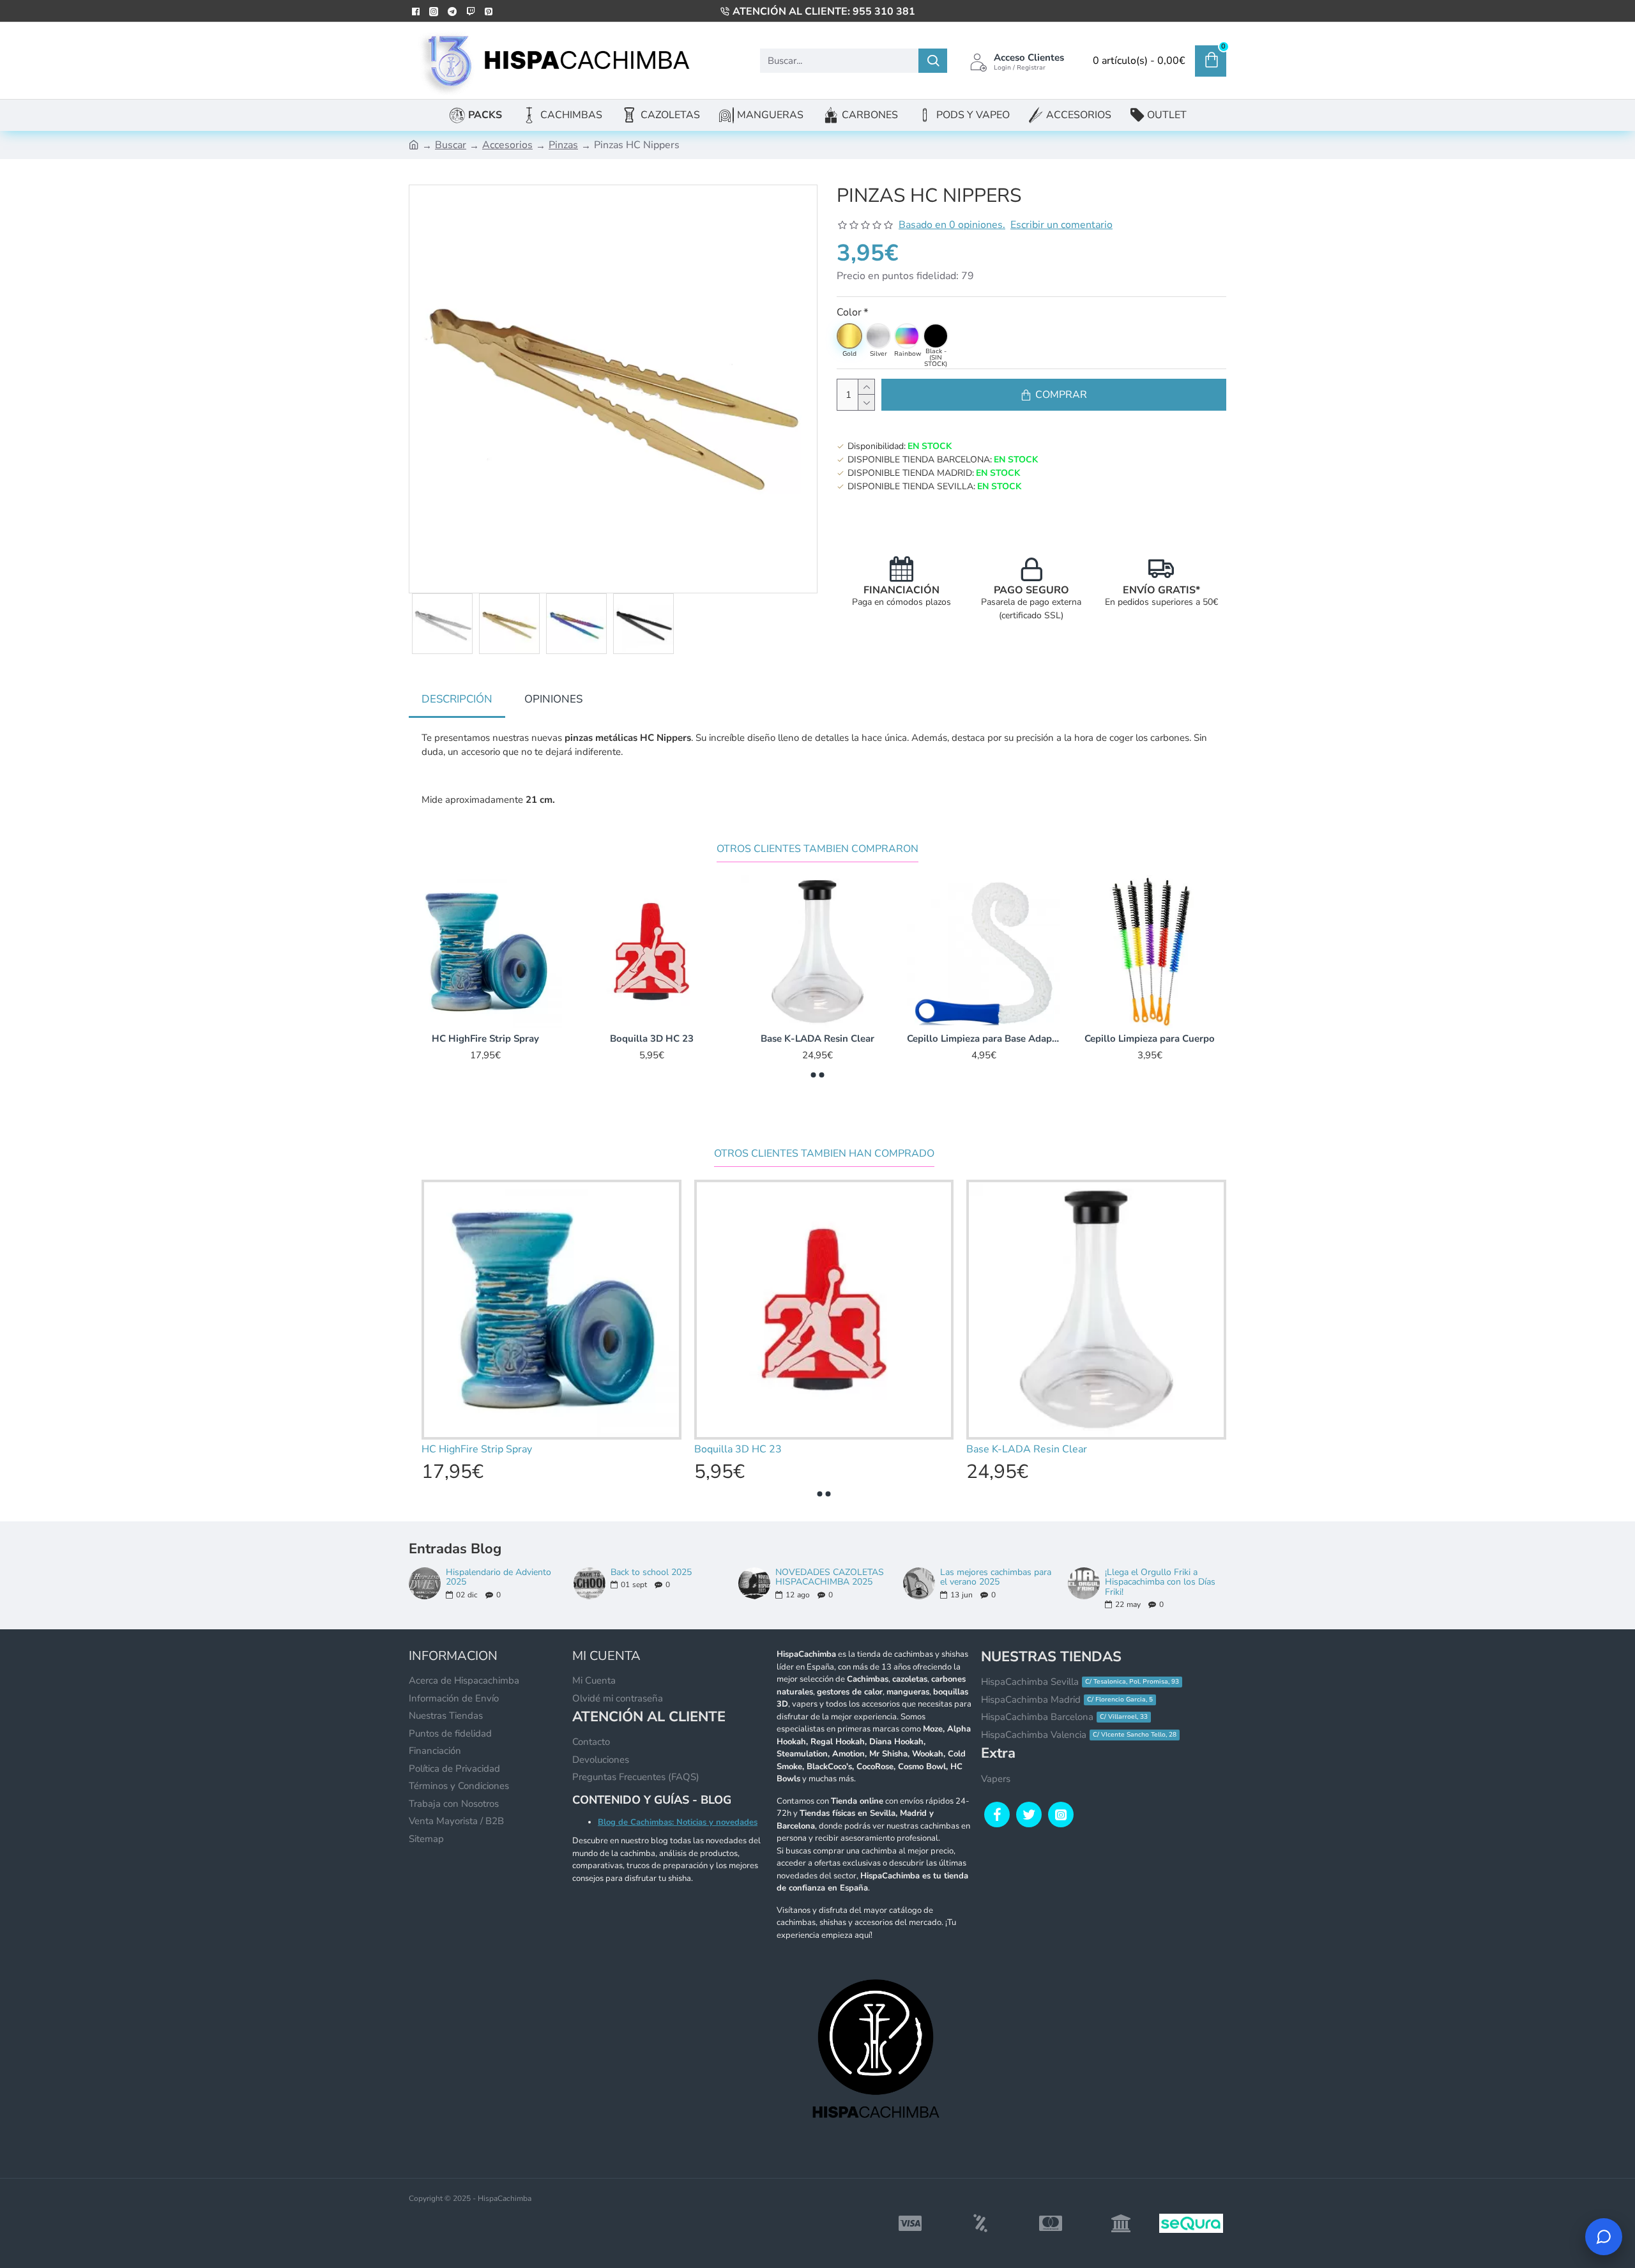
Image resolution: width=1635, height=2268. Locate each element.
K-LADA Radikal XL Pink (486, 1039)
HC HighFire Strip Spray (984, 1039)
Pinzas (563, 145)
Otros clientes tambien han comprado (824, 1154)
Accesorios (507, 145)
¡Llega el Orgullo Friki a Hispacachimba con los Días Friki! (1160, 1582)
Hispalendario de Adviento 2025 (498, 1577)
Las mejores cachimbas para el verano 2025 (996, 1577)
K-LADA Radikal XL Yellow (651, 1039)
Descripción (457, 699)
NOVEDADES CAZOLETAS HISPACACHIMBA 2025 (830, 1577)
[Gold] (849, 336)
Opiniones (553, 699)
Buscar (451, 145)
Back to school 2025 (651, 1572)
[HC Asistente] (1604, 2237)
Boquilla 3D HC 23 (1150, 1039)
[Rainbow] (907, 336)
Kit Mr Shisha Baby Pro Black (818, 1039)
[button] (814, 1075)
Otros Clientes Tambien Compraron (817, 849)
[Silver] (878, 336)
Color (849, 312)
